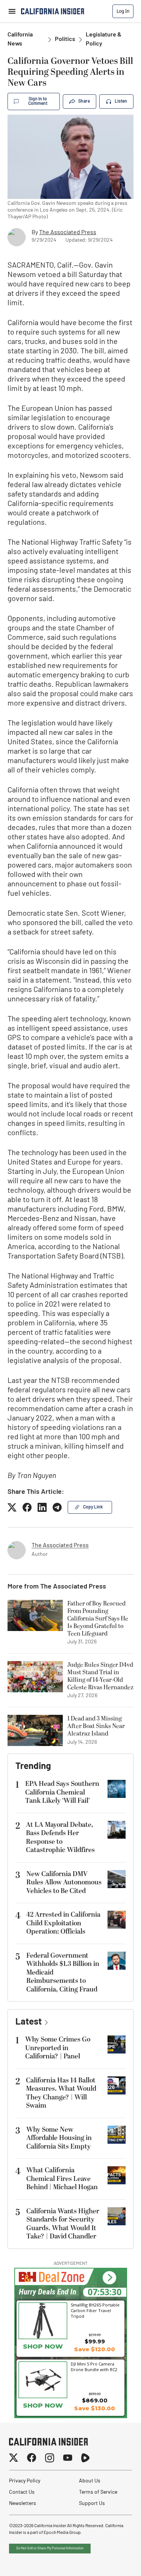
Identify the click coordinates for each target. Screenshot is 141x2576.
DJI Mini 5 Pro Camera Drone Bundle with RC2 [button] (94, 2367)
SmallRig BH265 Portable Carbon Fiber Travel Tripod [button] (95, 2310)
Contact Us (22, 2492)
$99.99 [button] (95, 2341)
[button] (109, 2278)
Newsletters (23, 2504)
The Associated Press (68, 233)
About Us (90, 2481)
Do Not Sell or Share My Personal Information (50, 2548)
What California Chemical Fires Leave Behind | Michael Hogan (62, 2179)
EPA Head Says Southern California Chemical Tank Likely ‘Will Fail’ (62, 1792)
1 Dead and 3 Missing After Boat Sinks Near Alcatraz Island (96, 1726)
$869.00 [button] (95, 2400)
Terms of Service (98, 2492)
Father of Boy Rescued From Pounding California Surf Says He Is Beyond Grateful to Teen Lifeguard (98, 1619)
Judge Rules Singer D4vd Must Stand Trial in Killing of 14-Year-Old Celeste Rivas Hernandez (100, 1676)
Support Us (92, 2504)
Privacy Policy (25, 2481)
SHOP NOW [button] (43, 2346)
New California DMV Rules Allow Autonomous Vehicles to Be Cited (64, 1882)
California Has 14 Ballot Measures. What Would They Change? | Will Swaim (61, 2093)
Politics (65, 39)
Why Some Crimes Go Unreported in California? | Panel (58, 2048)
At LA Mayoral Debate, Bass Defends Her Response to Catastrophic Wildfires (60, 1838)
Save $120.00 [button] (95, 2349)
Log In (123, 11)
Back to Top (112, 2561)
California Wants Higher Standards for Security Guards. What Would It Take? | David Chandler (63, 2224)
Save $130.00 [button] (95, 2408)
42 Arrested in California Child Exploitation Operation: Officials (63, 1923)
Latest (29, 2022)
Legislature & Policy (104, 39)
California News (20, 39)
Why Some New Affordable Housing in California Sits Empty (59, 2138)
